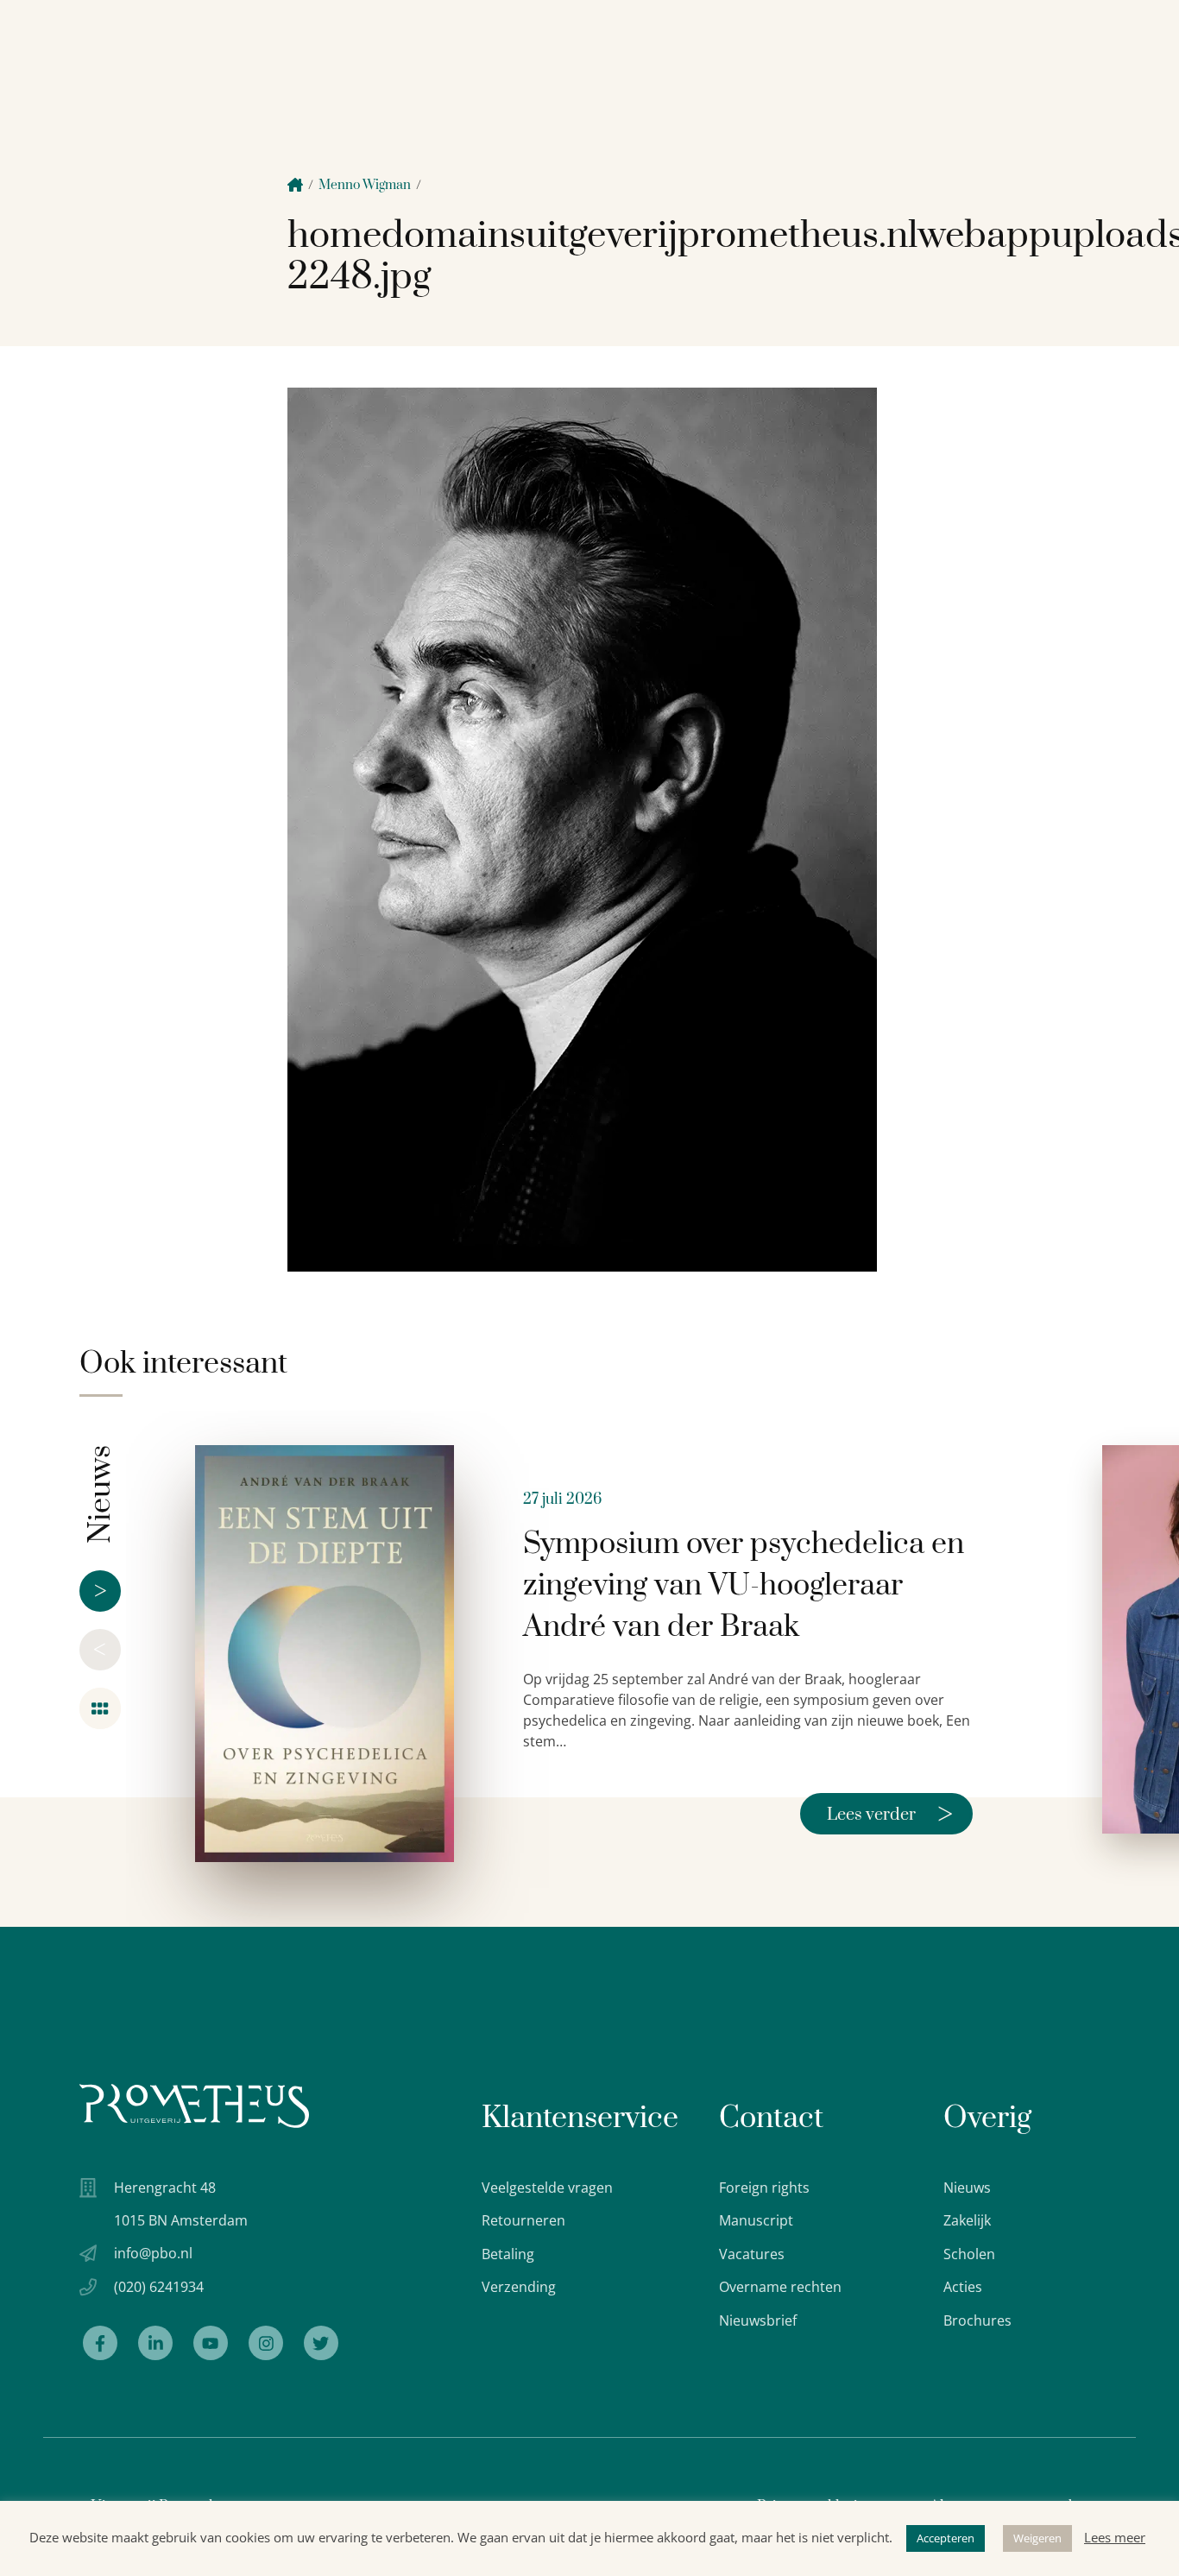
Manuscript (756, 2220)
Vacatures (752, 2254)
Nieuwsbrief (758, 2320)
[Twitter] (321, 2343)
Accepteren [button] (946, 2538)
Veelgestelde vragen (547, 2188)
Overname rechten (780, 2287)
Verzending (519, 2287)
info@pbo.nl (153, 2253)
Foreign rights (764, 2188)
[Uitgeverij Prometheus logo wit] (194, 2106)
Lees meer (1115, 2537)
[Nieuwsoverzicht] (100, 1708)
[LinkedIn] (155, 2343)
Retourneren (523, 2220)
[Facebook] (100, 2343)
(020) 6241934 (159, 2287)
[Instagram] (266, 2343)
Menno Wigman (365, 185)
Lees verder (890, 1814)
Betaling (508, 2254)
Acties (963, 2287)
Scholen (969, 2254)
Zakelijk (967, 2220)
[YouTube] (211, 2343)
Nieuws (967, 2188)
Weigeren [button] (1037, 2538)
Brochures (977, 2320)
